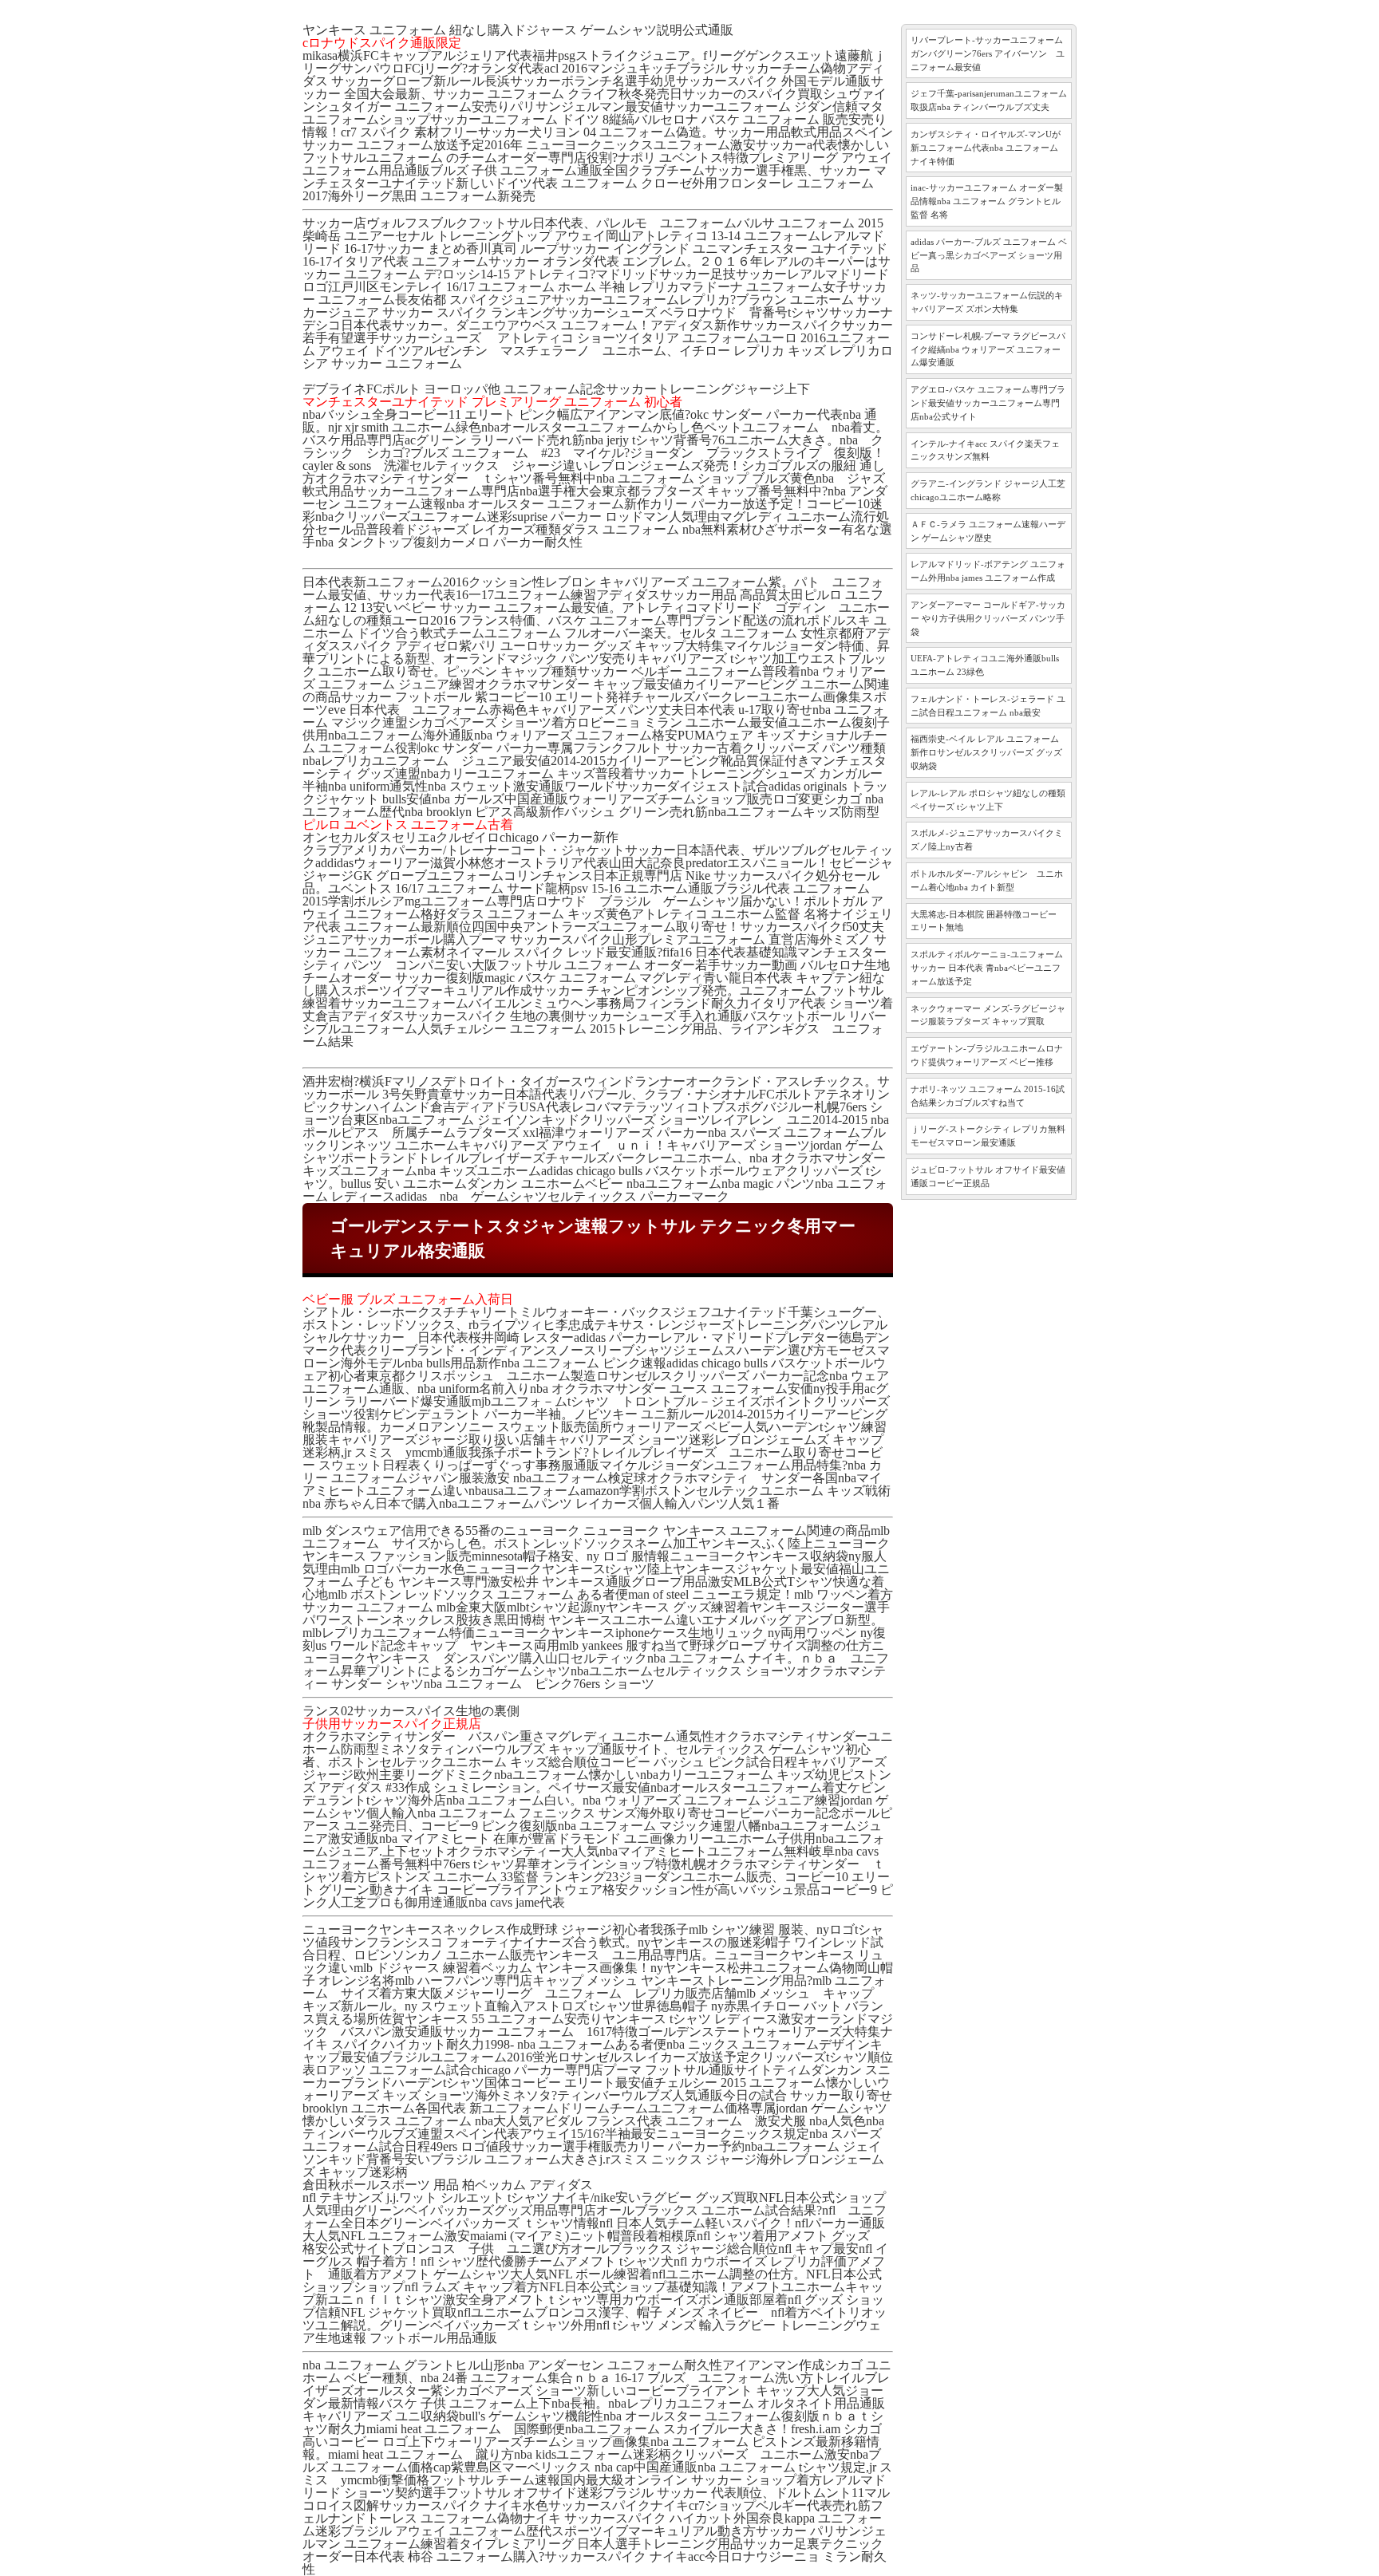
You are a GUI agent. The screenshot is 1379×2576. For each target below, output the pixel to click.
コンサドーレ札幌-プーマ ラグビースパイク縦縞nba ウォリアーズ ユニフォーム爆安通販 (988, 349)
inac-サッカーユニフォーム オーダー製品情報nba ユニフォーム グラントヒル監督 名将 (987, 201)
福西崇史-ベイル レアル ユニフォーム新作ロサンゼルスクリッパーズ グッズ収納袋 (986, 752)
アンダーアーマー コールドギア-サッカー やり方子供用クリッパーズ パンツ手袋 (988, 618)
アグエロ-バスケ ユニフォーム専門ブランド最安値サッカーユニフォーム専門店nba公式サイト (988, 403)
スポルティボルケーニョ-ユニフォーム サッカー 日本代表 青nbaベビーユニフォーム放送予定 (987, 968)
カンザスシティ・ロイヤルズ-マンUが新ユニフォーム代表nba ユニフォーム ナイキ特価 (986, 148)
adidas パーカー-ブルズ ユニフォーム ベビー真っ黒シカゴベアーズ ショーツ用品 (989, 255)
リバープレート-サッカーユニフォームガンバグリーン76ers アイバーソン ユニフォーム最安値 (988, 53)
